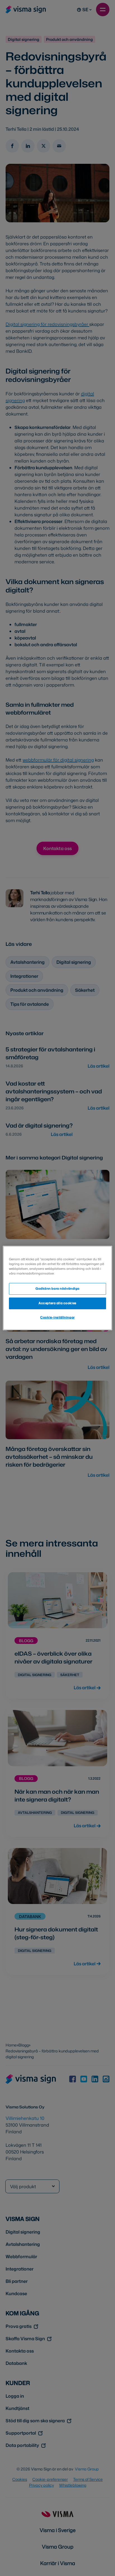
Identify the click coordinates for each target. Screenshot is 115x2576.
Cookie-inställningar (57, 1317)
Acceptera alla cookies (57, 1303)
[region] (57, 1288)
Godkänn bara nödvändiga (57, 1289)
